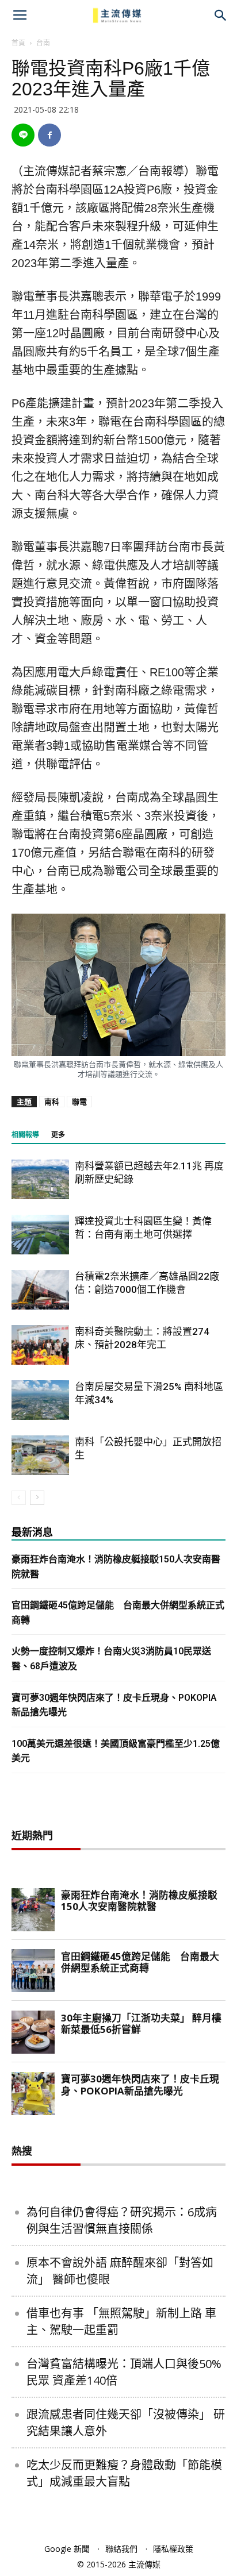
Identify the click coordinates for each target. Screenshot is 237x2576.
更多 (58, 1135)
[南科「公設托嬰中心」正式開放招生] (40, 1455)
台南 (43, 43)
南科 (52, 1102)
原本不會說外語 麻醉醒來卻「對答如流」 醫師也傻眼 (120, 2271)
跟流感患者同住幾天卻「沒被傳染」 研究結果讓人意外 (126, 2423)
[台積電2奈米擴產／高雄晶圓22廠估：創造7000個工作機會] (40, 1290)
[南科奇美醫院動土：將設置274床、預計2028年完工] (40, 1345)
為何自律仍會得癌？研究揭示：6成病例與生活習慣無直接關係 (122, 2220)
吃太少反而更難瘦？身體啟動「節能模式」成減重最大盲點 (124, 2473)
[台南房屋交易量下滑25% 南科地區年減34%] (40, 1400)
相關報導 (25, 1135)
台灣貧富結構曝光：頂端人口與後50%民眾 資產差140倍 (124, 2372)
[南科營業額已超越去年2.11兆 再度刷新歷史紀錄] (40, 1179)
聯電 (79, 1102)
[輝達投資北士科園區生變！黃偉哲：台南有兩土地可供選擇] (40, 1235)
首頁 (18, 43)
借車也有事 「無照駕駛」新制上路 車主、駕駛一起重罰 (121, 2321)
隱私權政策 (173, 2549)
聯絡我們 (121, 2549)
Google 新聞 (67, 2549)
